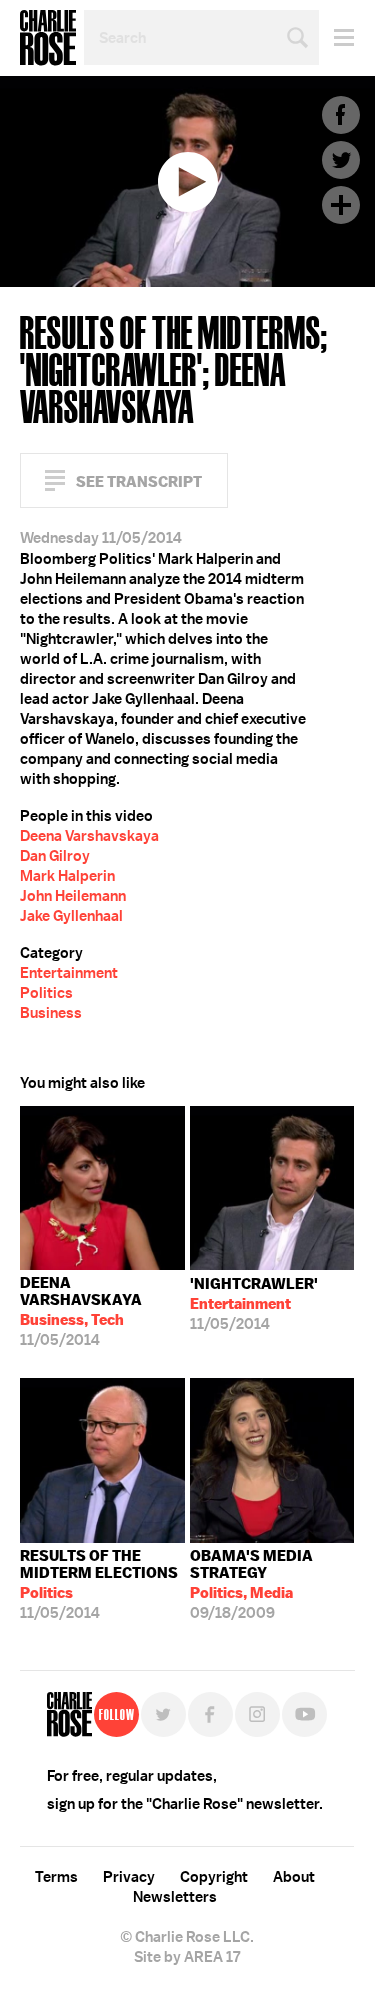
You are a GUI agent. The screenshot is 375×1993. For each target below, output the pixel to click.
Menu (336, 37)
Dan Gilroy (55, 856)
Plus (341, 205)
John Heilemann (73, 896)
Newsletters (175, 1897)
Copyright (214, 1877)
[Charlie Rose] (69, 1714)
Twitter (341, 160)
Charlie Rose (48, 38)
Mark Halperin (67, 876)
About (294, 1877)
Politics (46, 993)
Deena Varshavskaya (89, 836)
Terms (56, 1877)
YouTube (304, 1714)
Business (51, 1013)
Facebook (341, 115)
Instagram (257, 1714)
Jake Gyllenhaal (71, 916)
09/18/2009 (251, 1584)
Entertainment (69, 973)
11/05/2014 (81, 1311)
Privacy (129, 1877)
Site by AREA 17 (187, 1957)
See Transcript (139, 481)
